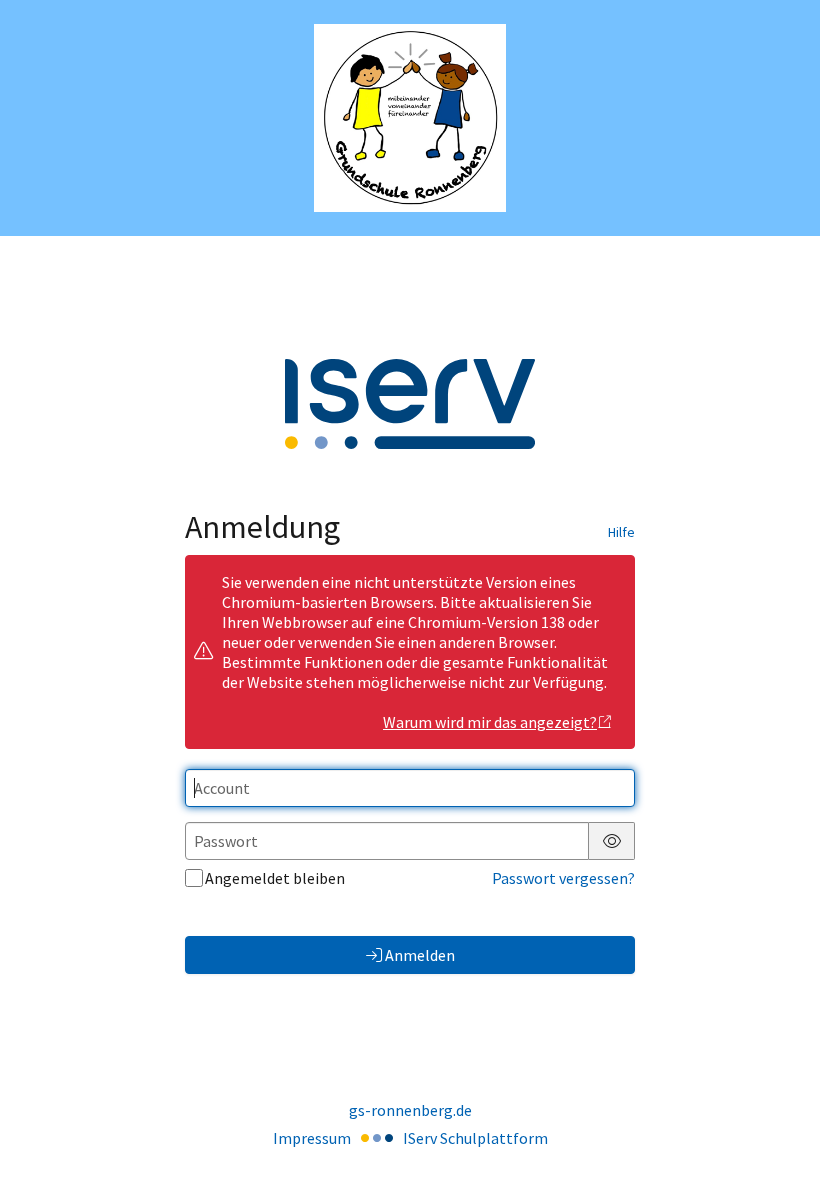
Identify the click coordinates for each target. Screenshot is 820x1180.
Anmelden (420, 955)
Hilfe (621, 532)
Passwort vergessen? (563, 878)
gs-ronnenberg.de (410, 1110)
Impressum (312, 1138)
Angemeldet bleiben (275, 878)
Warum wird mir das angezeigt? (490, 722)
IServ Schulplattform (475, 1138)
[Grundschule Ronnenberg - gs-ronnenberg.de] (410, 118)
